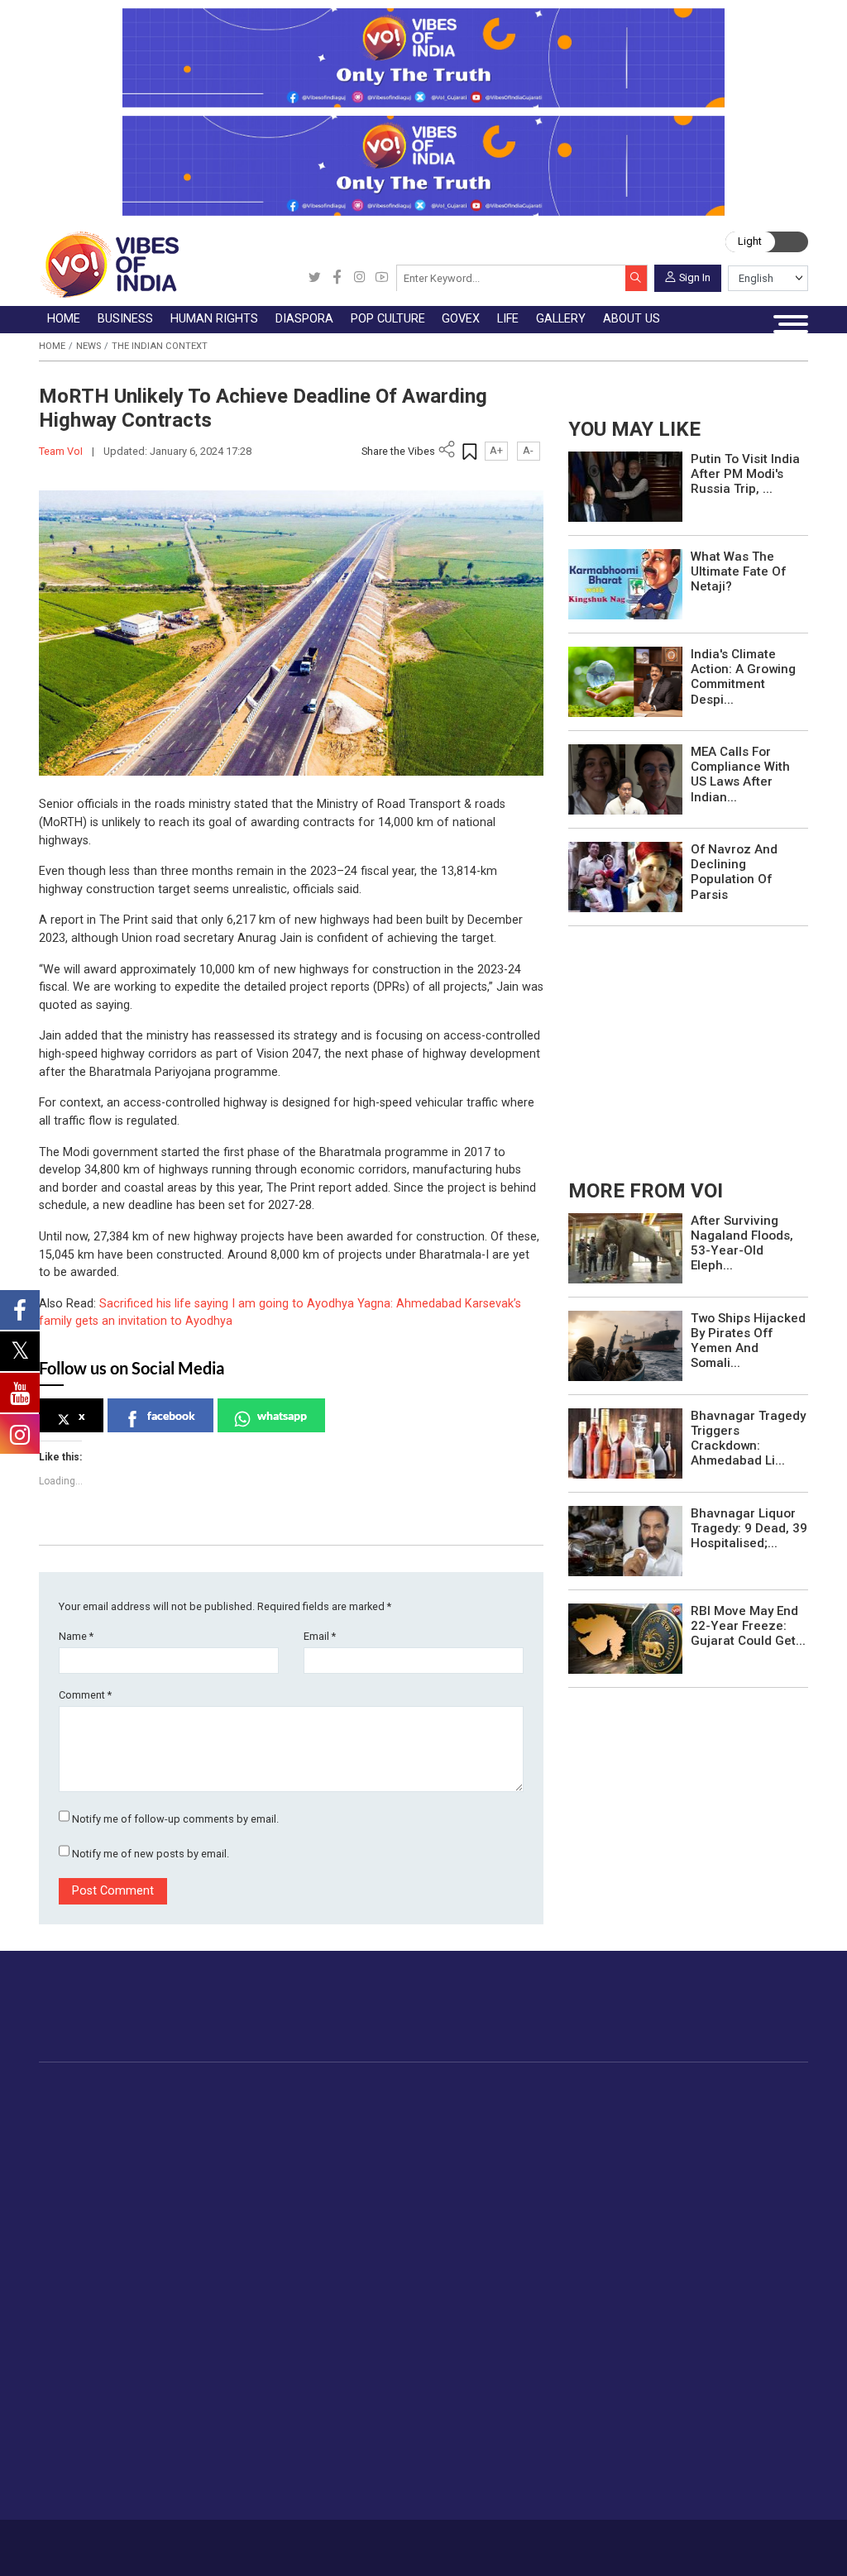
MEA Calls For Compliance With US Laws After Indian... (740, 774)
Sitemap (361, 2542)
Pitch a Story (480, 2316)
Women (262, 2277)
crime (91, 2185)
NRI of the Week (405, 2146)
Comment (85, 1695)
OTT (476, 2146)
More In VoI (458, 2241)
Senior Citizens (282, 2354)
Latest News (109, 2127)
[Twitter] (315, 278)
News (89, 346)
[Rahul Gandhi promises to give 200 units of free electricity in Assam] (625, 1247)
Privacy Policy (304, 2542)
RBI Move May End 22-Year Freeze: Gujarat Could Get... (748, 1626)
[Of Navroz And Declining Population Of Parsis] (625, 876)
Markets (212, 2165)
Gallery (355, 2241)
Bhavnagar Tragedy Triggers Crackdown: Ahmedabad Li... (748, 1439)
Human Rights (312, 2090)
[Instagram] (359, 278)
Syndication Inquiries (500, 2354)
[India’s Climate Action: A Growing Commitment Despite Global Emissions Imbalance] (625, 681)
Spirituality (268, 2489)
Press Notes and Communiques (532, 2277)
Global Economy (234, 2146)
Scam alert (474, 2296)
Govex (537, 2090)
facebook (171, 1415)
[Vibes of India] (109, 264)
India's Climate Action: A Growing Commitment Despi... (743, 677)
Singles (260, 2374)
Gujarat (94, 2165)
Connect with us (733, 2020)
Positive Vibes (113, 2223)
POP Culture (479, 2090)
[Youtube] (382, 278)
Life (237, 2241)
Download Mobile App (730, 2547)
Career (90, 2542)
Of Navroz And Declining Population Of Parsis (734, 872)
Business (199, 2090)
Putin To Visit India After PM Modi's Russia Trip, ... (745, 474)
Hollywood (493, 2127)
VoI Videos (383, 2296)
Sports (259, 2451)
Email (320, 1636)
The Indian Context (160, 346)
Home (52, 346)
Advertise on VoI (490, 2258)
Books (482, 2165)
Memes (373, 2335)
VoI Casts (380, 2316)
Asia (371, 2127)
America (382, 2107)
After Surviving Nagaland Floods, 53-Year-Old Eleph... (742, 1243)
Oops (459, 2335)
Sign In (695, 277)
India (203, 2107)
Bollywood (493, 2107)
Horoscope (271, 2258)
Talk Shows (383, 2277)
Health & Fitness (285, 2412)
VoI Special (105, 2204)
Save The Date (392, 2258)
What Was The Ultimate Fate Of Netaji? (738, 571)
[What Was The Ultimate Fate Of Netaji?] (625, 583)
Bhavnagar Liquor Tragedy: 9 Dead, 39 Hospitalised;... (749, 1528)
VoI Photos (383, 2354)
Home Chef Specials (706, 2107)
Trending (98, 2107)
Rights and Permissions (509, 2393)
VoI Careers (477, 2374)
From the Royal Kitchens (718, 2127)
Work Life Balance (290, 2393)
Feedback (244, 2542)
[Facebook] (337, 278)
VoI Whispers (572, 2127)
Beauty (259, 2470)
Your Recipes (686, 2146)
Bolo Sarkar (567, 2146)
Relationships (277, 2316)
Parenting (266, 2335)
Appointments (574, 2165)
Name (76, 1636)
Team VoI (62, 451)
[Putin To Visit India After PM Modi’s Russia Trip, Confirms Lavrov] (625, 486)
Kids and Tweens (288, 2431)
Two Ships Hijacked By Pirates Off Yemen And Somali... (748, 1341)
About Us (135, 2542)
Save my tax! (226, 2185)
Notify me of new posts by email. (151, 1854)
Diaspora (367, 2090)
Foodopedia (667, 2090)
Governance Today (586, 2107)
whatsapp (282, 1415)
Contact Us (189, 2542)
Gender (260, 2296)
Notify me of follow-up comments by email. (175, 1819)
